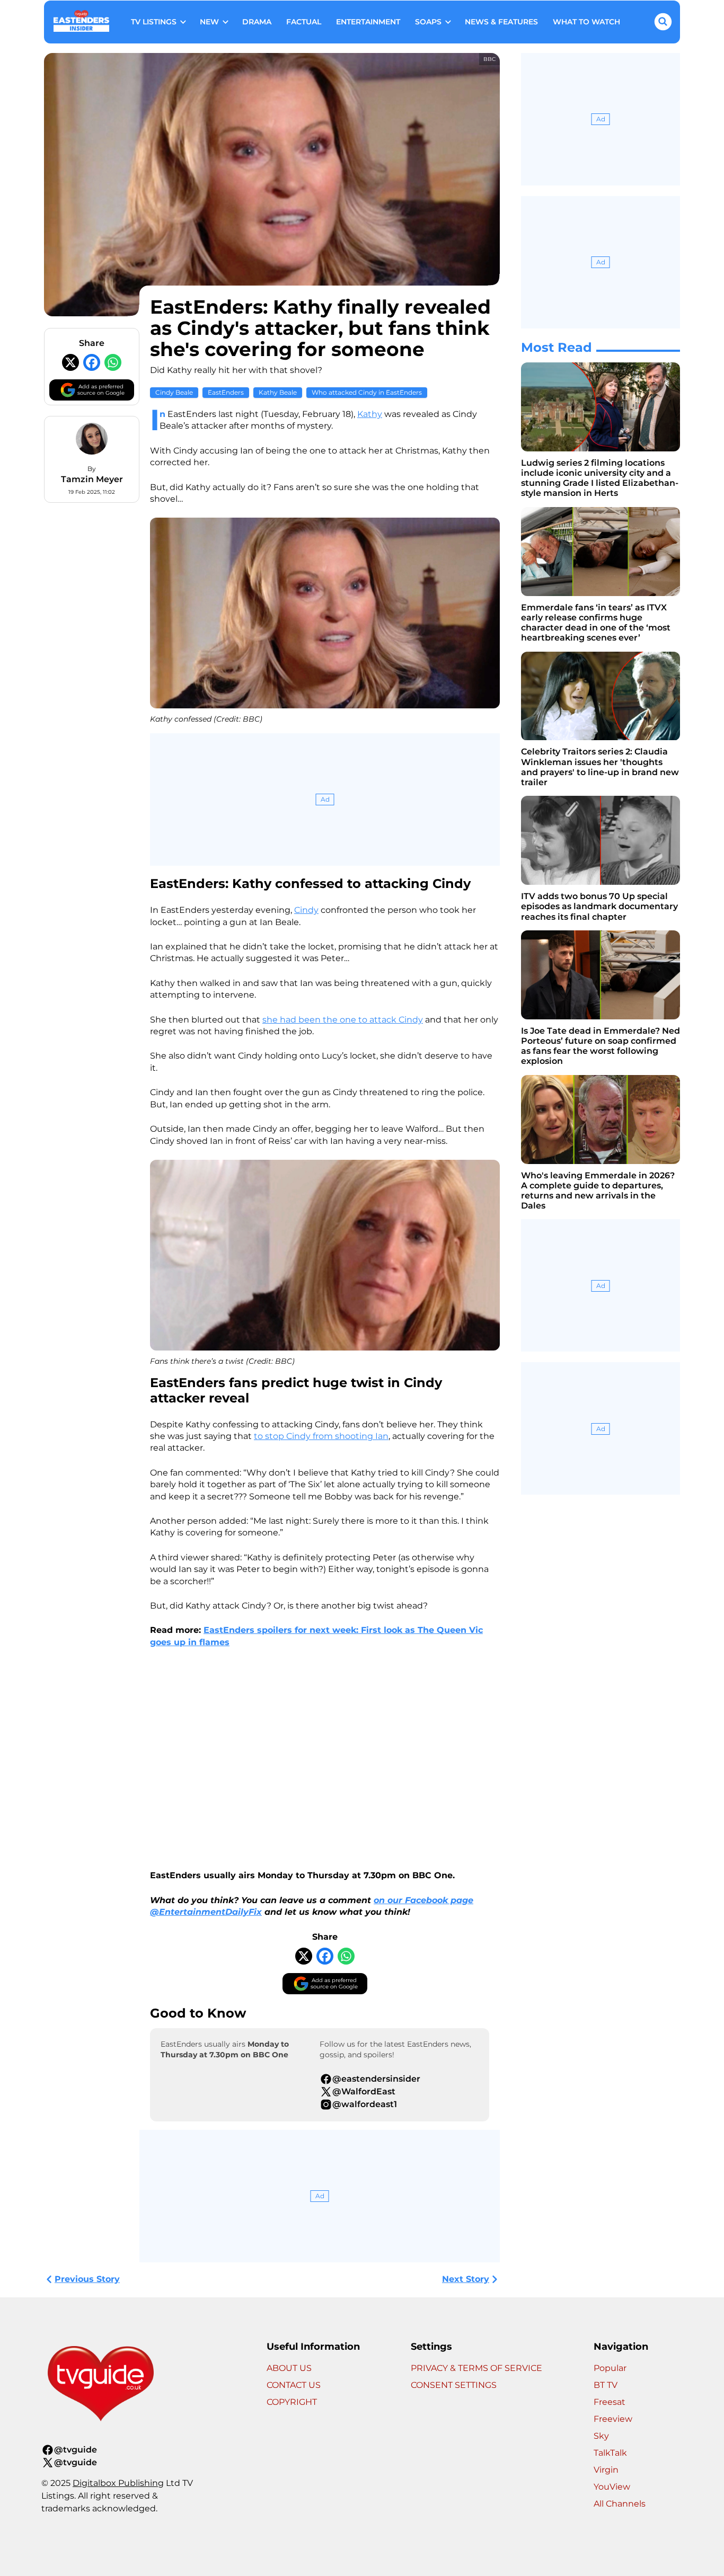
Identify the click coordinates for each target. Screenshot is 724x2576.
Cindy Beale (174, 392)
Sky (601, 2436)
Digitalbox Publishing (118, 2483)
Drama (257, 22)
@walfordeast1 (365, 2104)
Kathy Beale (278, 392)
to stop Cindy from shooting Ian (321, 1436)
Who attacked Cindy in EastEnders (367, 392)
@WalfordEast (364, 2091)
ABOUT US (289, 2368)
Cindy (306, 910)
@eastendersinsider (376, 2079)
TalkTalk (610, 2453)
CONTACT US (294, 2385)
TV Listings (154, 22)
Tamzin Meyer (92, 479)
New (209, 22)
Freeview (613, 2419)
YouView (612, 2487)
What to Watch (586, 22)
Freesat (610, 2402)
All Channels (620, 2504)
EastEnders (226, 392)
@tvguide (76, 2450)
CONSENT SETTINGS (454, 2385)
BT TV (606, 2385)
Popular (610, 2368)
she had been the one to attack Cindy (343, 1020)
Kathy (370, 414)
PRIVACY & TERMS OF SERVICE (476, 2368)
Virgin (606, 2470)
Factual (304, 22)
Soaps (428, 22)
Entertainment (368, 22)
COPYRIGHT (292, 2402)
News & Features (501, 22)
